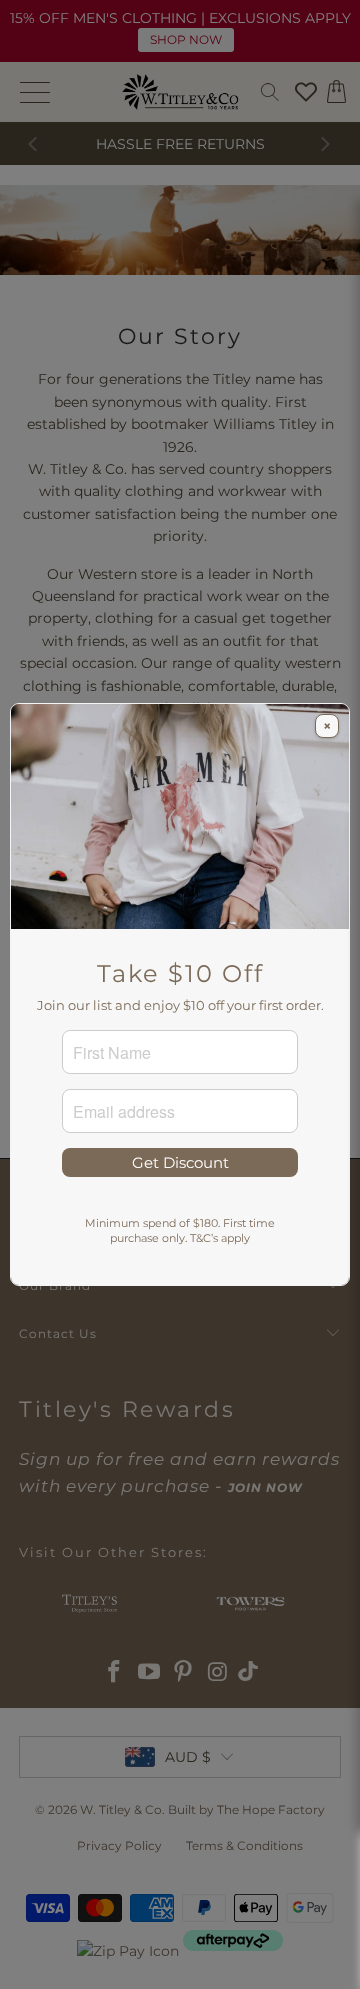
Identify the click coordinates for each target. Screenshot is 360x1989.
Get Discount (180, 1162)
